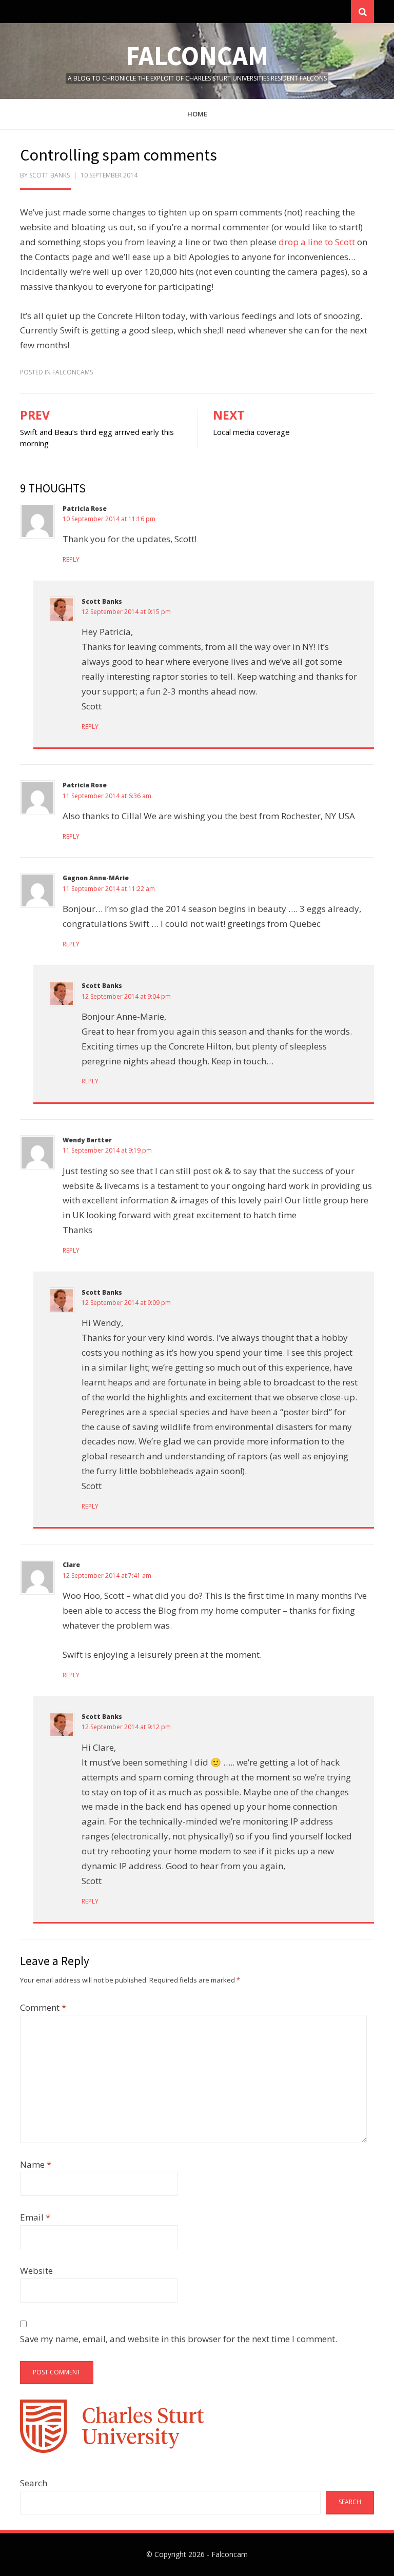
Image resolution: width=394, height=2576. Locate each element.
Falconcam (197, 56)
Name (36, 2164)
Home (197, 114)
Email (35, 2217)
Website (36, 2271)
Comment (43, 2007)
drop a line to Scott (317, 242)
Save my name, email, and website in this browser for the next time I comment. (179, 2339)
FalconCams (73, 372)
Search (34, 2483)
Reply (71, 559)
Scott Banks (102, 601)
